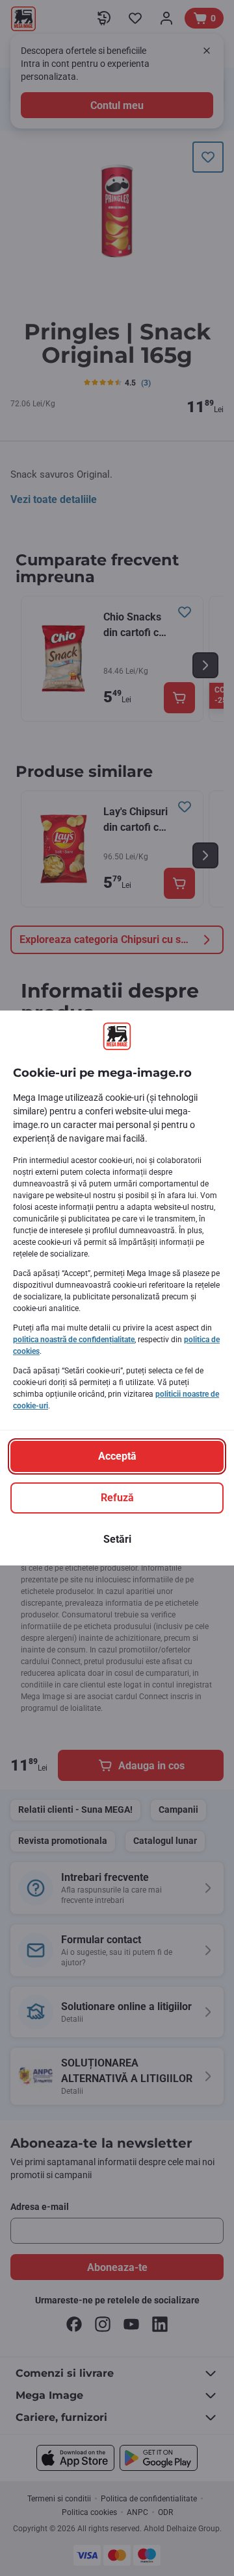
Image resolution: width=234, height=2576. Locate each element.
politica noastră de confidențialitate (74, 1340)
